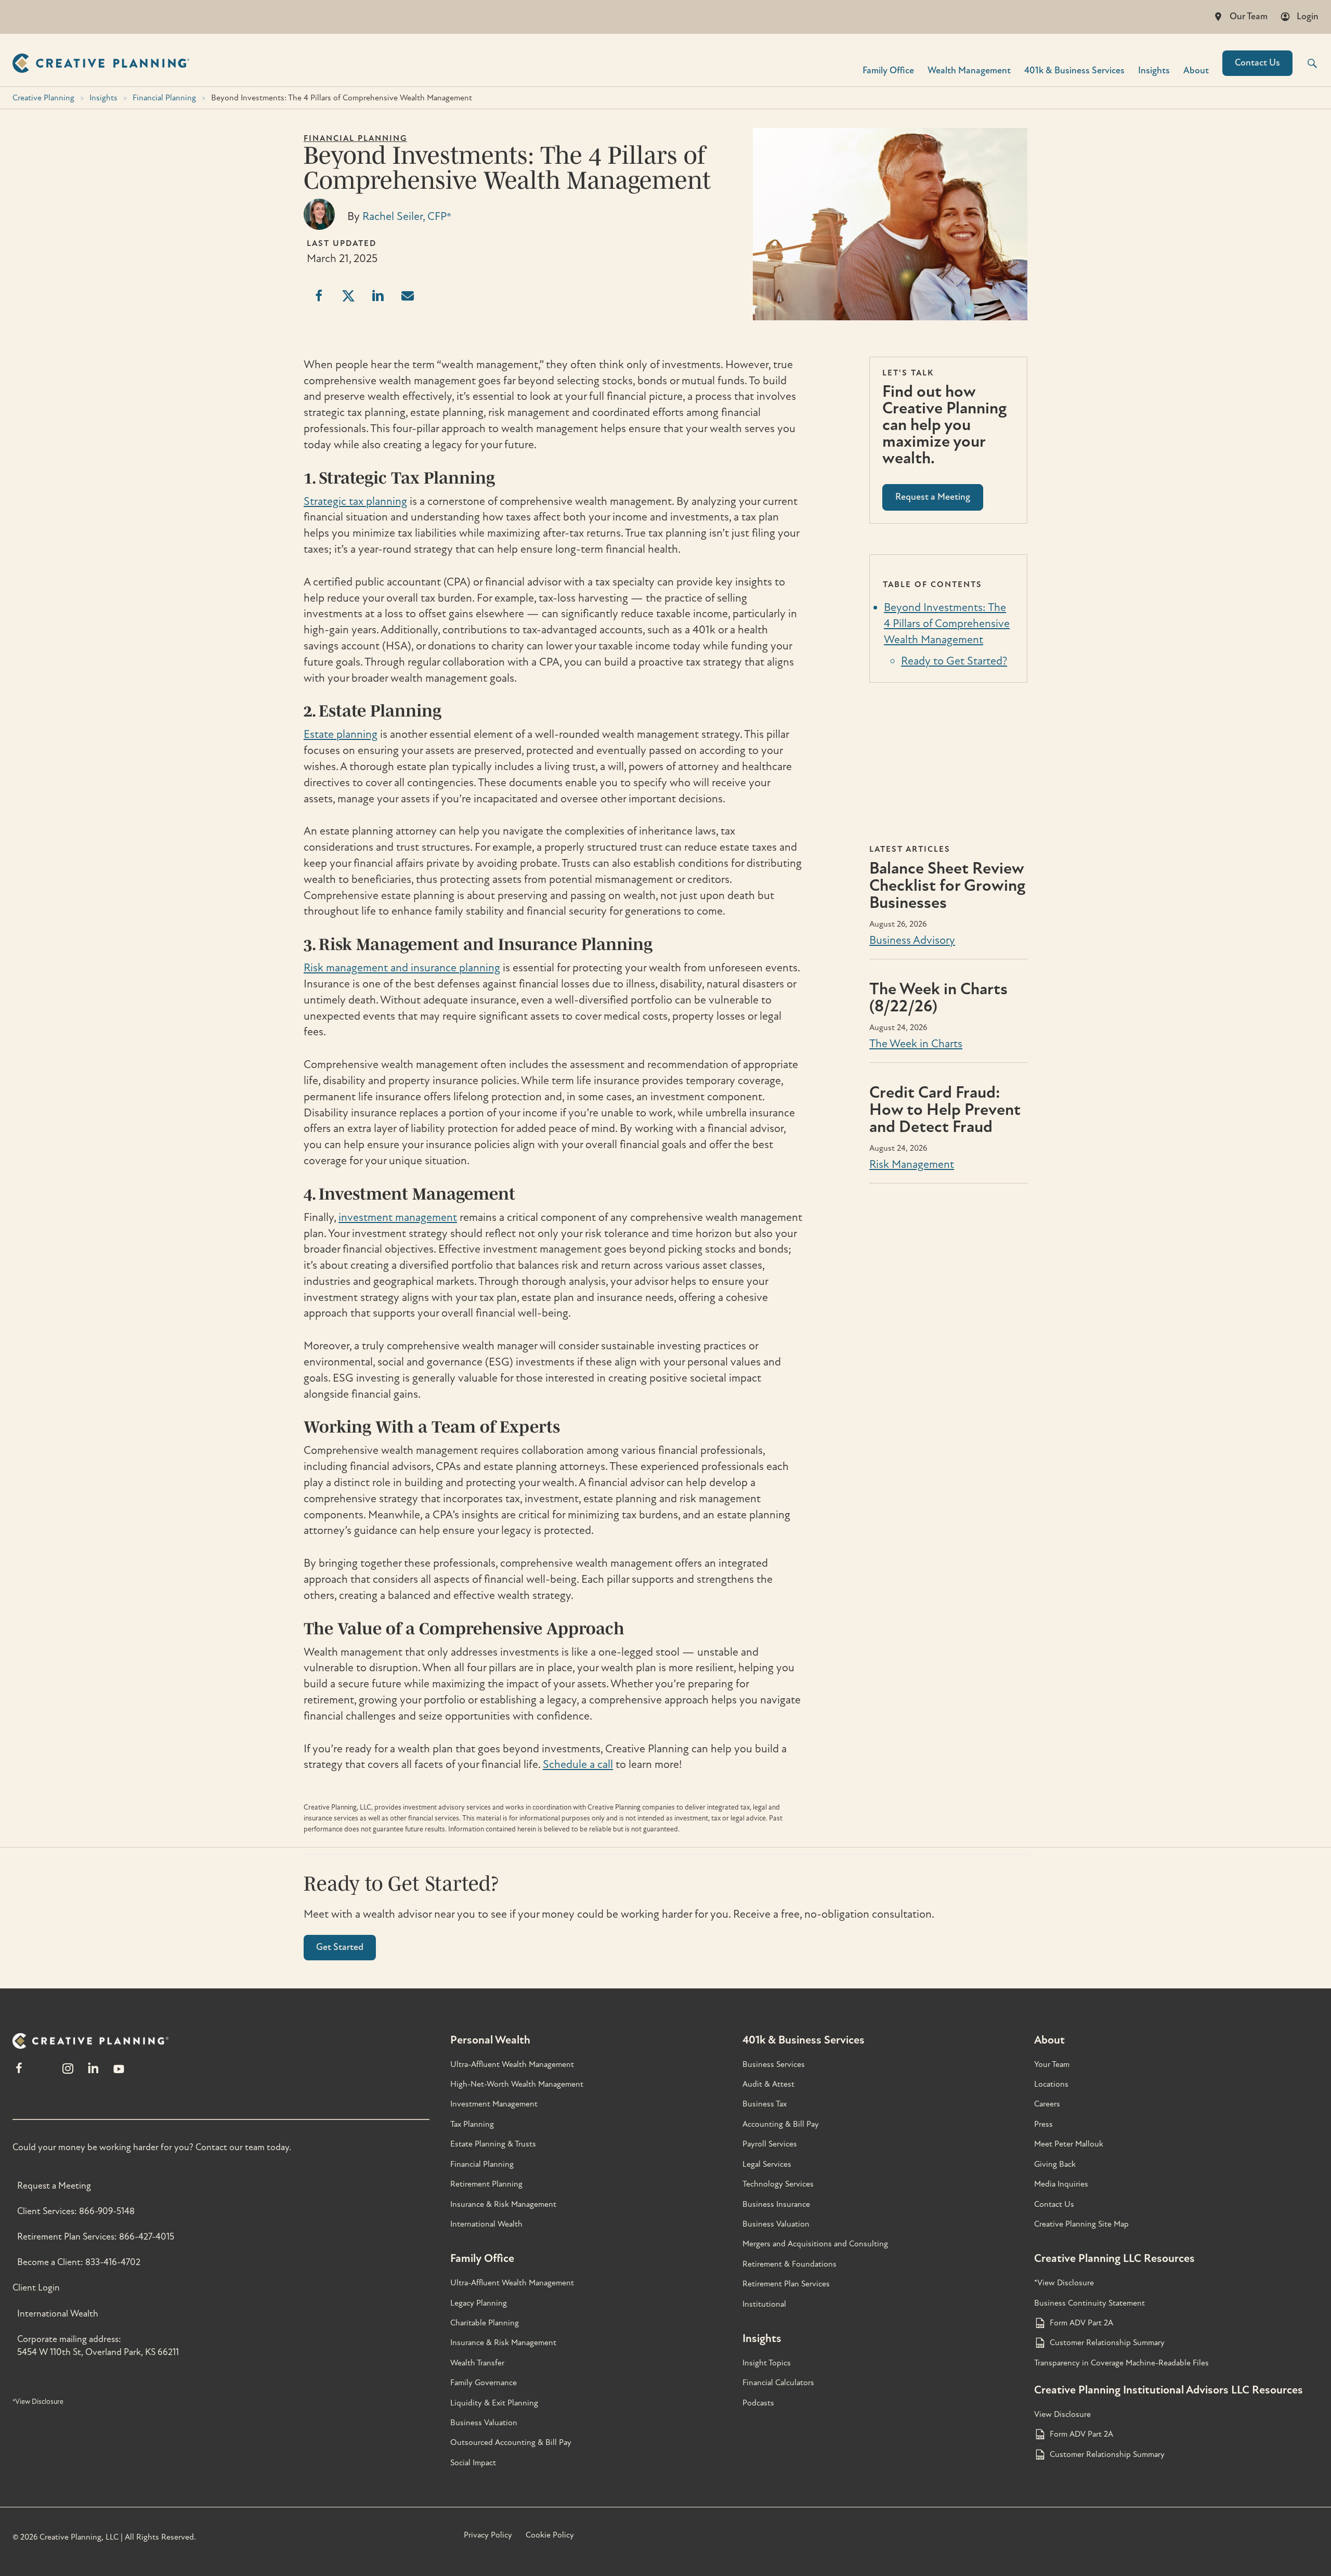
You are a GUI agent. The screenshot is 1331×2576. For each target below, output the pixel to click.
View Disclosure (1062, 2414)
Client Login (36, 2288)
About (1196, 70)
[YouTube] (119, 2073)
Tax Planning (472, 2124)
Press (1043, 2124)
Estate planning (341, 734)
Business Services (774, 2064)
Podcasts (758, 2403)
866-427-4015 (147, 2237)
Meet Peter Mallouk (1069, 2144)
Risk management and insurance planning (402, 968)
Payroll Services (770, 2144)
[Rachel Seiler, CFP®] (319, 226)
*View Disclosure (38, 2402)
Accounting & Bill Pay (781, 2124)
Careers (1047, 2104)
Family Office (888, 70)
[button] (1306, 63)
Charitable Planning (485, 2323)
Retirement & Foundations (790, 2264)
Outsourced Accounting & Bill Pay (511, 2442)
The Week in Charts (916, 1044)
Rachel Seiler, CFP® (407, 216)
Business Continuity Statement (1089, 2303)
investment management (398, 1217)
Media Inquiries (1061, 2184)
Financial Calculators (778, 2383)
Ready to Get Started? (954, 661)
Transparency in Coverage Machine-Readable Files (1121, 2363)
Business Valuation (484, 2423)
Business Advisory (912, 940)
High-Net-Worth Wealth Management (517, 2084)
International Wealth (58, 2314)
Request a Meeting (54, 2186)
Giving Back (1055, 2164)
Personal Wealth (490, 2040)
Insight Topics (767, 2363)
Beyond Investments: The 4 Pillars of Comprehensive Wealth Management (947, 623)
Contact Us (1257, 63)
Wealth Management (969, 70)
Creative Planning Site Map (1081, 2224)
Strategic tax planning (355, 501)
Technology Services (778, 2184)
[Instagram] (68, 2073)
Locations (1051, 2084)
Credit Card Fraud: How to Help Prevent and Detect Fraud (945, 1110)
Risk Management (912, 1164)
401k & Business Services (804, 2040)
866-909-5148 (107, 2211)
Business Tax (765, 2104)
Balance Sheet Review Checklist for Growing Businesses (947, 886)
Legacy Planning (479, 2303)
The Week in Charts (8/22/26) (938, 998)
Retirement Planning (486, 2184)
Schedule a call (578, 1764)
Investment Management (494, 2104)
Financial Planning (164, 98)
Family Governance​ (484, 2383)
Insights (1154, 70)
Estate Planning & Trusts (493, 2144)
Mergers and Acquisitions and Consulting (815, 2244)
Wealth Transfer (477, 2363)
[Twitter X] (43, 2073)
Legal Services (767, 2164)
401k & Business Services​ (1074, 70)
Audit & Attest (768, 2084)
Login (1308, 16)
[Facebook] (19, 2073)
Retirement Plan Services (786, 2284)
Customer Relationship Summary (1107, 2343)
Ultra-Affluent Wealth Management (512, 2064)
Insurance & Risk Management (503, 2204)
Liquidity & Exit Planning (494, 2403)
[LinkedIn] (93, 2073)
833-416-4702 (113, 2262)
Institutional (764, 2304)
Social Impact (473, 2463)
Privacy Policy (488, 2535)
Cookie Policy (550, 2535)
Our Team (1249, 16)
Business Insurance (776, 2204)
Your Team (1052, 2064)
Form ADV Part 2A (1081, 2323)
